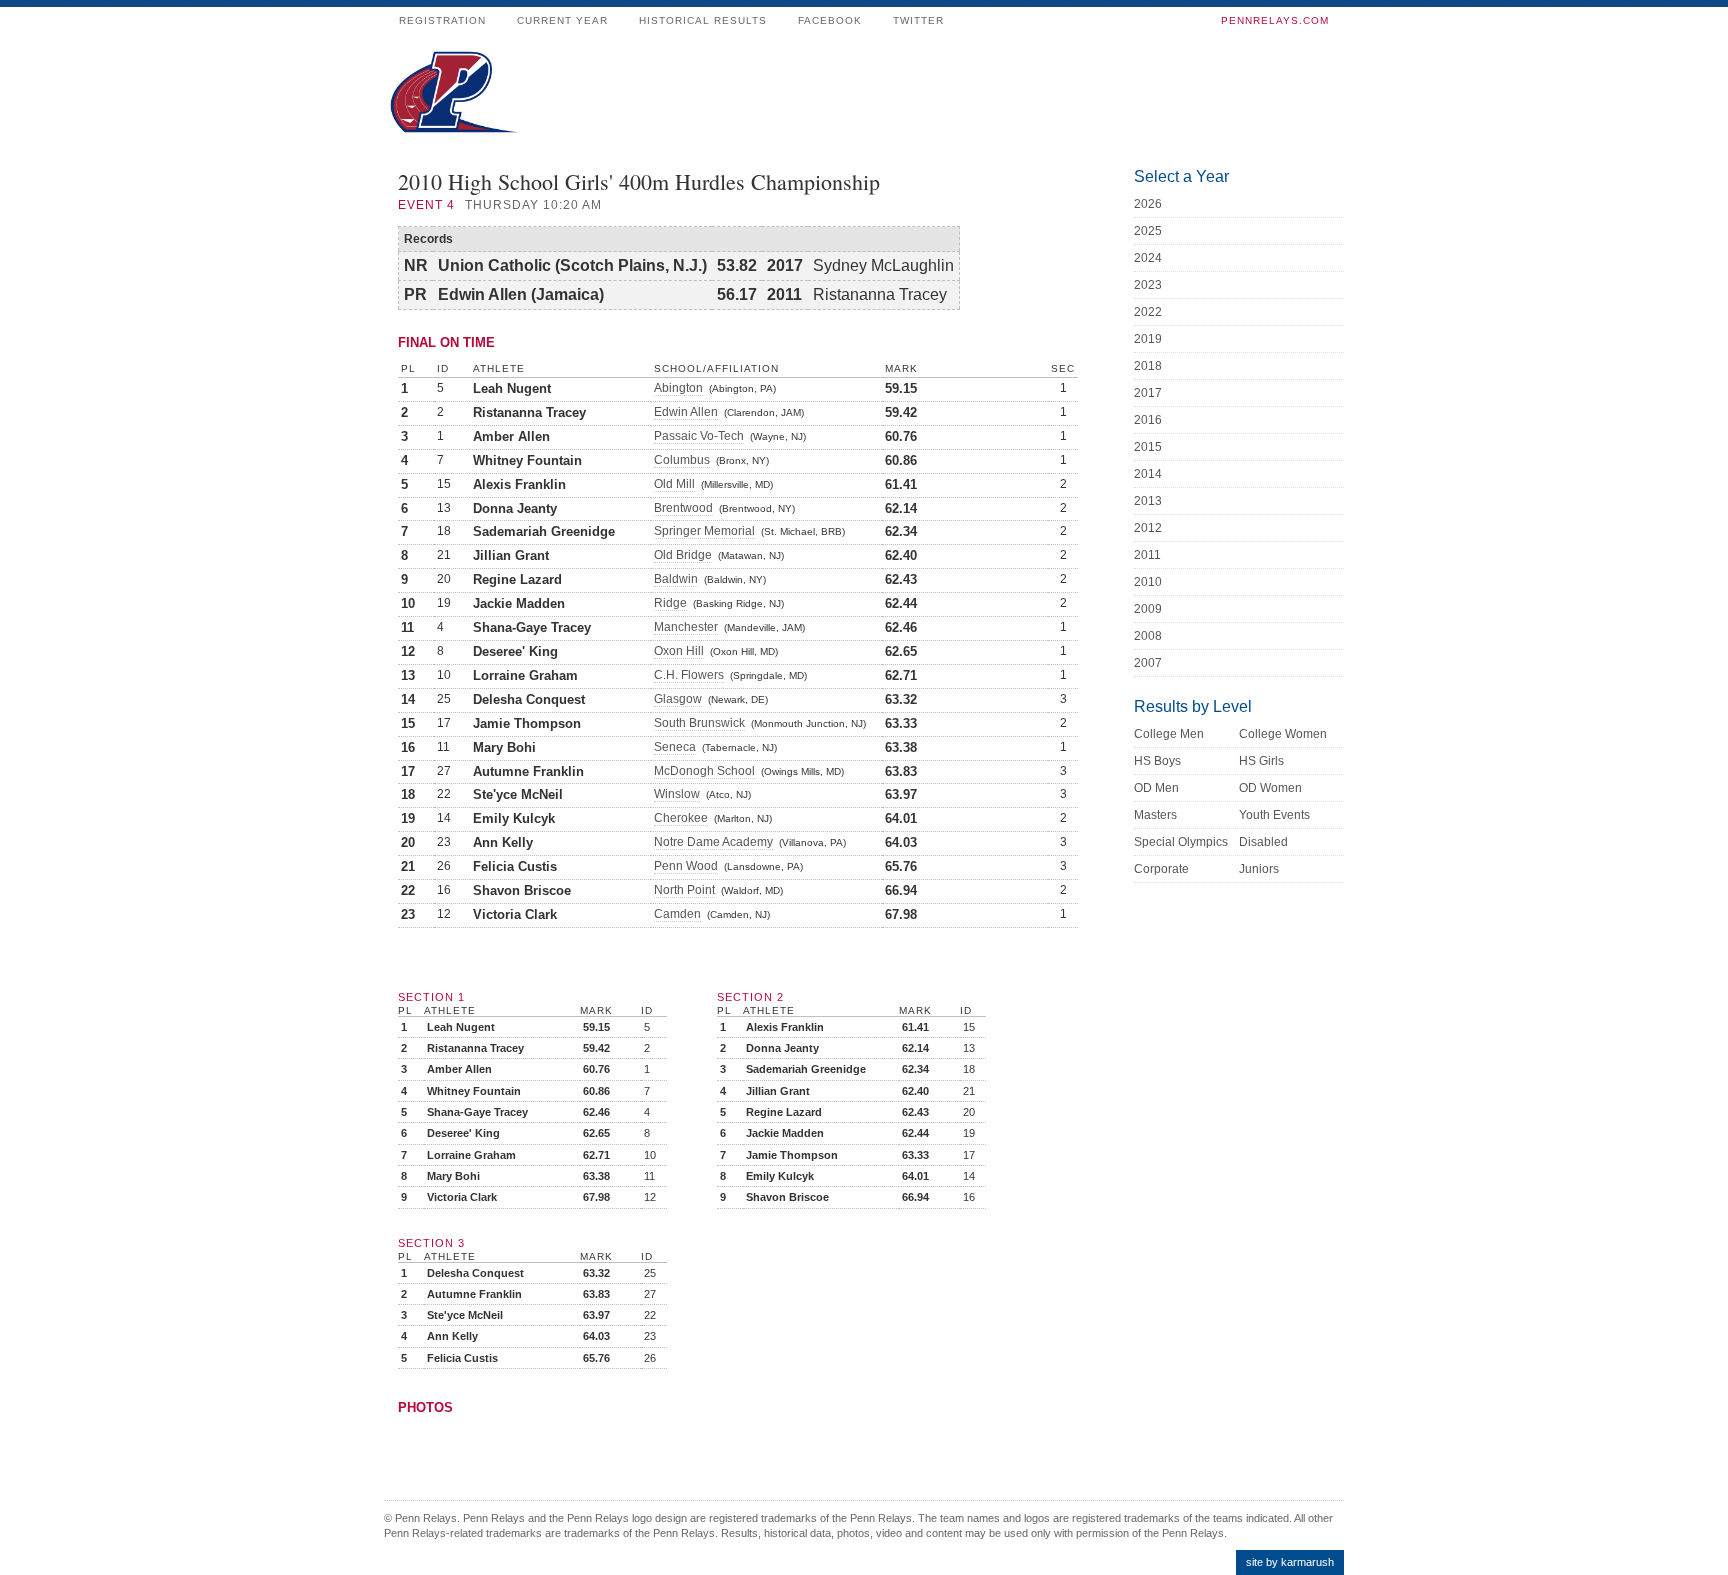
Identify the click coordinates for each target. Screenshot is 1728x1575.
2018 (1148, 366)
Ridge (670, 603)
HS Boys (1157, 761)
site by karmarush (1290, 1562)
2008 (1148, 636)
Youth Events (1274, 815)
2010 (1148, 582)
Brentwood (683, 508)
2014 (1148, 474)
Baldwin (676, 579)
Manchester (686, 627)
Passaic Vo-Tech (699, 436)
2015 (1148, 447)
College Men (1169, 734)
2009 (1148, 609)
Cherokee (681, 818)
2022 (1148, 312)
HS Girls (1261, 761)
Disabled (1263, 842)
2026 (1148, 204)
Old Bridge (683, 555)
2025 (1148, 231)
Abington (678, 388)
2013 (1148, 501)
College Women (1283, 734)
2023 (1148, 285)
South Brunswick (699, 723)
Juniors (1259, 869)
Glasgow (678, 699)
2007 (1148, 663)
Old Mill (674, 484)
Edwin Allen (686, 412)
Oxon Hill (679, 651)
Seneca (675, 747)
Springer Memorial (704, 531)
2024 (1148, 258)
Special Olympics (1181, 842)
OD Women (1270, 788)
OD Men (1156, 788)
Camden (677, 914)
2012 (1148, 528)
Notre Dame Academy (713, 842)
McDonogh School (704, 771)
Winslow (677, 794)
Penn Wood (686, 866)
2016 (1148, 420)
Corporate (1161, 869)
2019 (1148, 339)
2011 (1147, 555)
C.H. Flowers (689, 675)
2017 (1148, 393)
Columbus (682, 460)
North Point (684, 890)
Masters (1155, 815)
